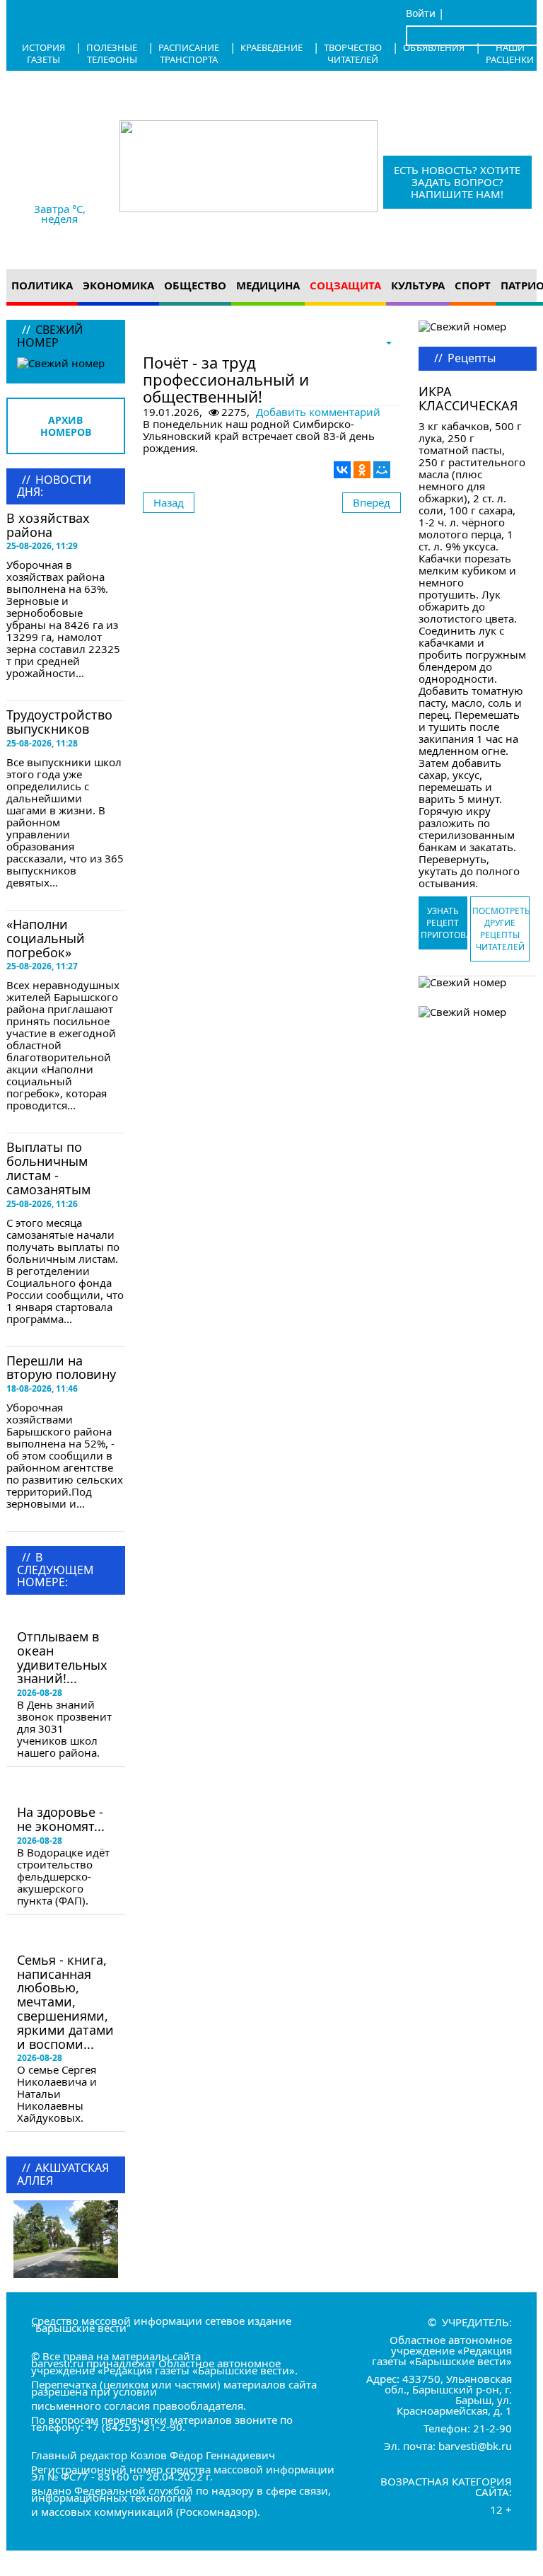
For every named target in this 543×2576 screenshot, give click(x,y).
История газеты (43, 53)
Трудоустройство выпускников (59, 722)
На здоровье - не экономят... (61, 1819)
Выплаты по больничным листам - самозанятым (48, 1168)
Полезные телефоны (112, 53)
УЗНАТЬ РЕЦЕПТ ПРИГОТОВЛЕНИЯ (444, 923)
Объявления (434, 47)
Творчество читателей (353, 53)
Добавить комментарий (318, 412)
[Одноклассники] (362, 470)
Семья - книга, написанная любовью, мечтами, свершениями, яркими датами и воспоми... (65, 2002)
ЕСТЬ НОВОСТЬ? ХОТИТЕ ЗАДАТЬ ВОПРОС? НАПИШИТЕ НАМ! (457, 182)
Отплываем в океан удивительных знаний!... (62, 1657)
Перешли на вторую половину (61, 1368)
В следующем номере (61, 1615)
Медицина (268, 285)
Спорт (473, 285)
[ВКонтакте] (342, 470)
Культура (418, 285)
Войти (421, 13)
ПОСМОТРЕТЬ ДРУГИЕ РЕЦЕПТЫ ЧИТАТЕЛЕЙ (501, 929)
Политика (42, 285)
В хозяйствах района (48, 525)
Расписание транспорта (189, 53)
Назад (169, 502)
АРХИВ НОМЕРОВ (66, 426)
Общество (195, 285)
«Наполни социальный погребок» (46, 938)
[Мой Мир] (382, 470)
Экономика (118, 285)
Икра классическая (468, 398)
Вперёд (372, 502)
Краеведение (271, 47)
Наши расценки (510, 53)
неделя (59, 219)
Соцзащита (345, 285)
